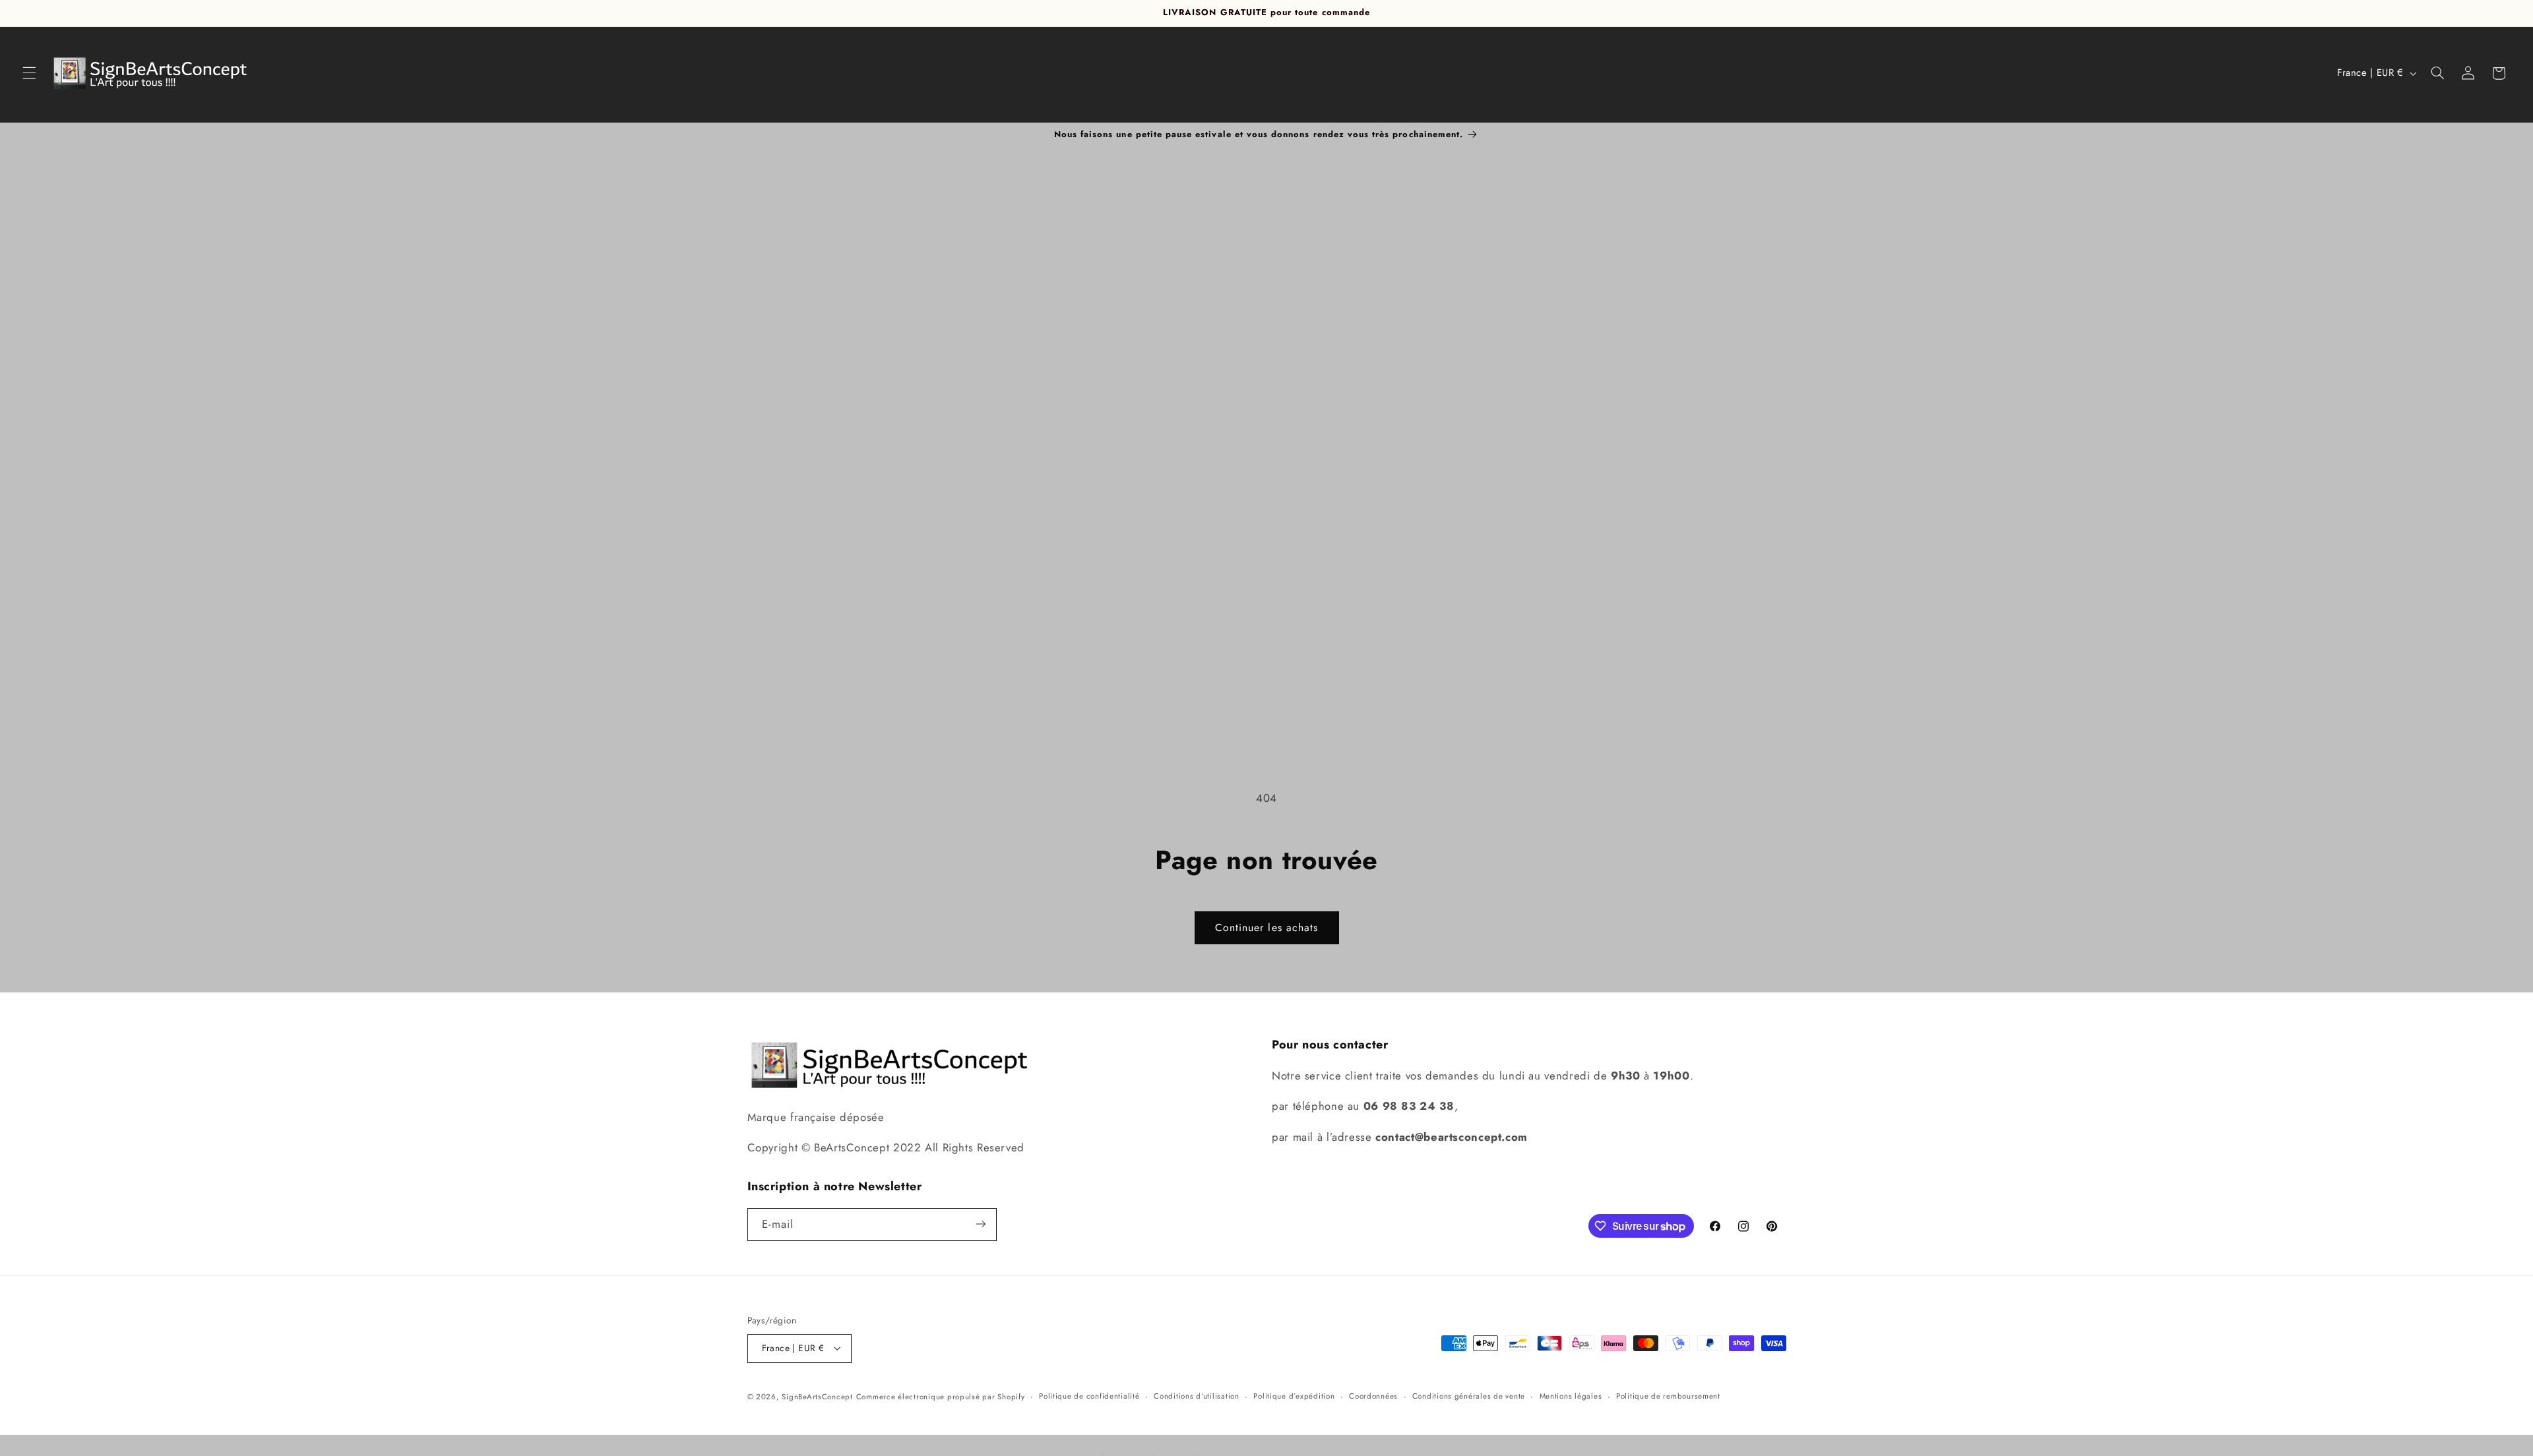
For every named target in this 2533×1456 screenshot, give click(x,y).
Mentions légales (1571, 1396)
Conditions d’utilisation (1197, 1396)
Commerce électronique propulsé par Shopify (941, 1396)
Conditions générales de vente (1469, 1396)
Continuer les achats (1266, 927)
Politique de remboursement (1668, 1396)
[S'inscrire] (980, 1224)
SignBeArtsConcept (817, 1396)
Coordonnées (1373, 1396)
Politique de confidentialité (1089, 1396)
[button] (29, 73)
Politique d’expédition (1294, 1396)
